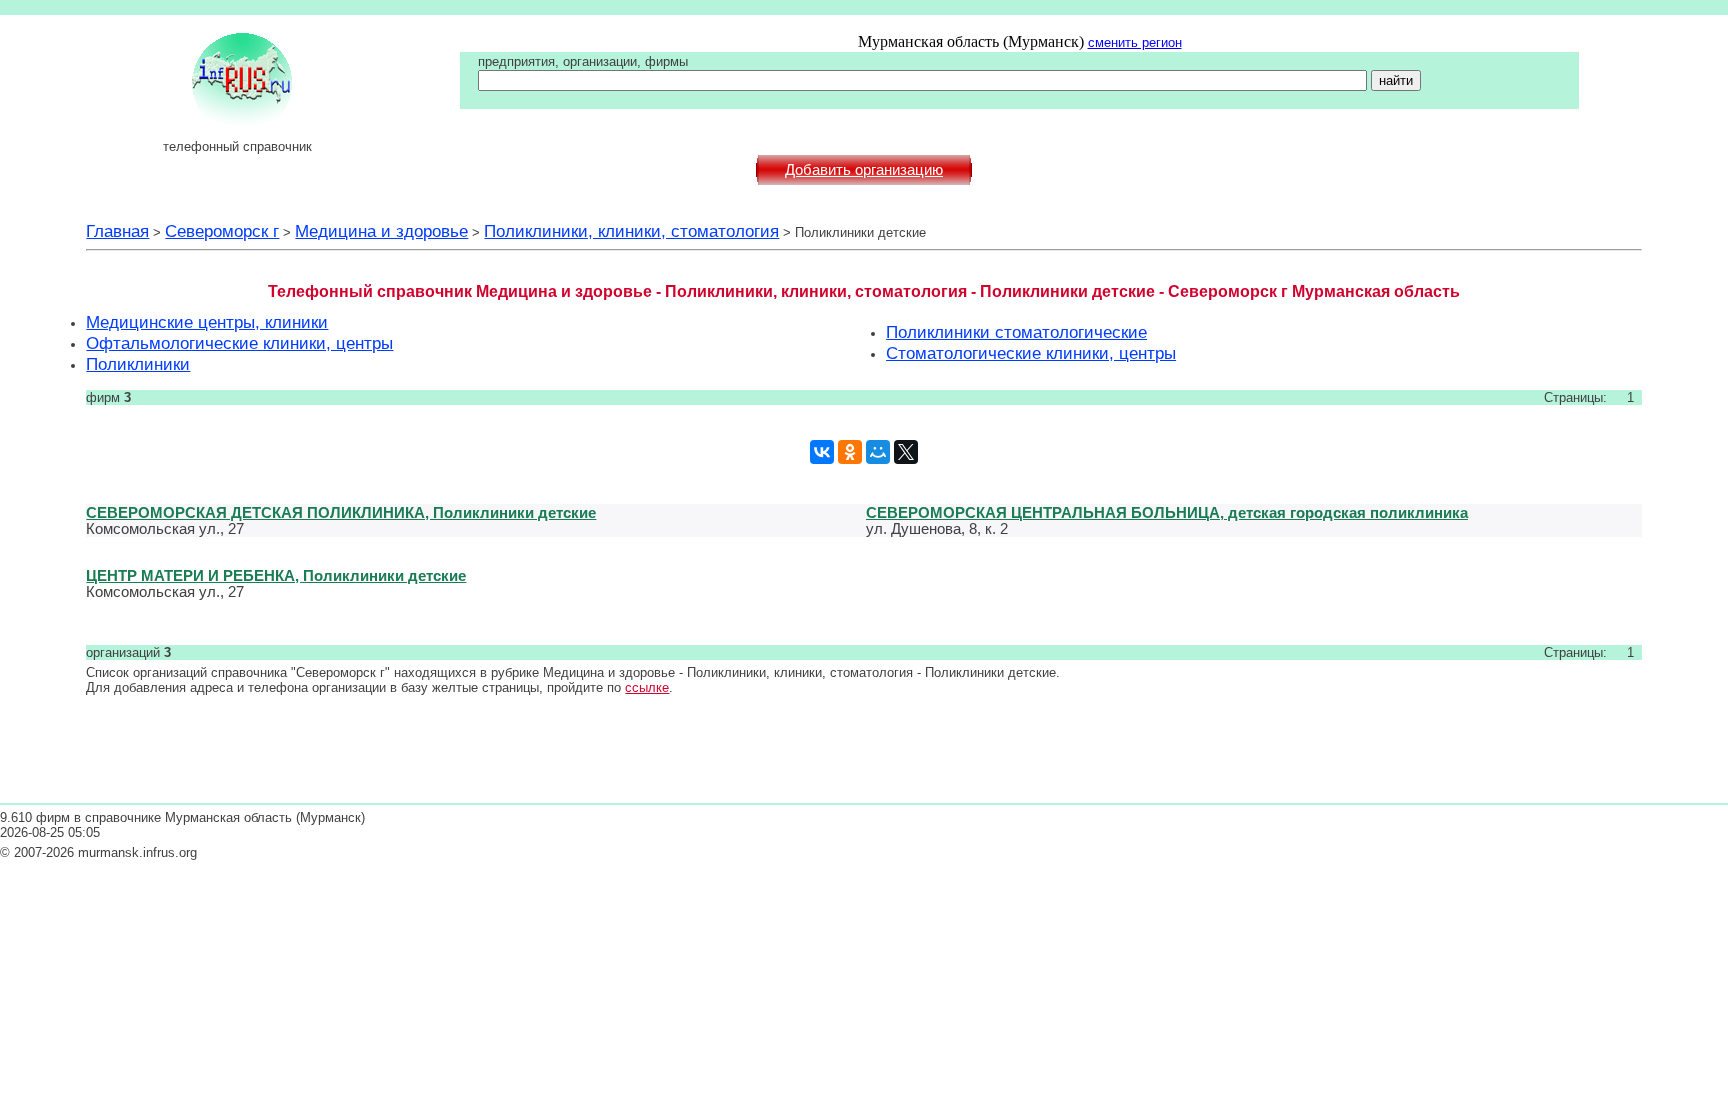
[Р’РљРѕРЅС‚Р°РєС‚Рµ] (822, 452)
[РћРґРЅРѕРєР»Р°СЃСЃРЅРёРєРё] (850, 452)
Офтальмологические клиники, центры (239, 343)
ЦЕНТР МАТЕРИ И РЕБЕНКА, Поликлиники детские (276, 575)
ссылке (647, 687)
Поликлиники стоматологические (1016, 332)
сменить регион (1135, 42)
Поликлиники (138, 364)
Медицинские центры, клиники (207, 322)
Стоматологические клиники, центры (1031, 353)
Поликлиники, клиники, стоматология (631, 231)
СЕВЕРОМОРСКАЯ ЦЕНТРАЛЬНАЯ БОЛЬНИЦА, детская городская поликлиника (1167, 512)
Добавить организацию (864, 170)
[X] (906, 452)
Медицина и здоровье (381, 231)
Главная (117, 231)
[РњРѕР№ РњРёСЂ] (878, 452)
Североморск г (222, 231)
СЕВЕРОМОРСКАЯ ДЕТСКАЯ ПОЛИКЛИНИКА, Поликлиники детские (341, 512)
